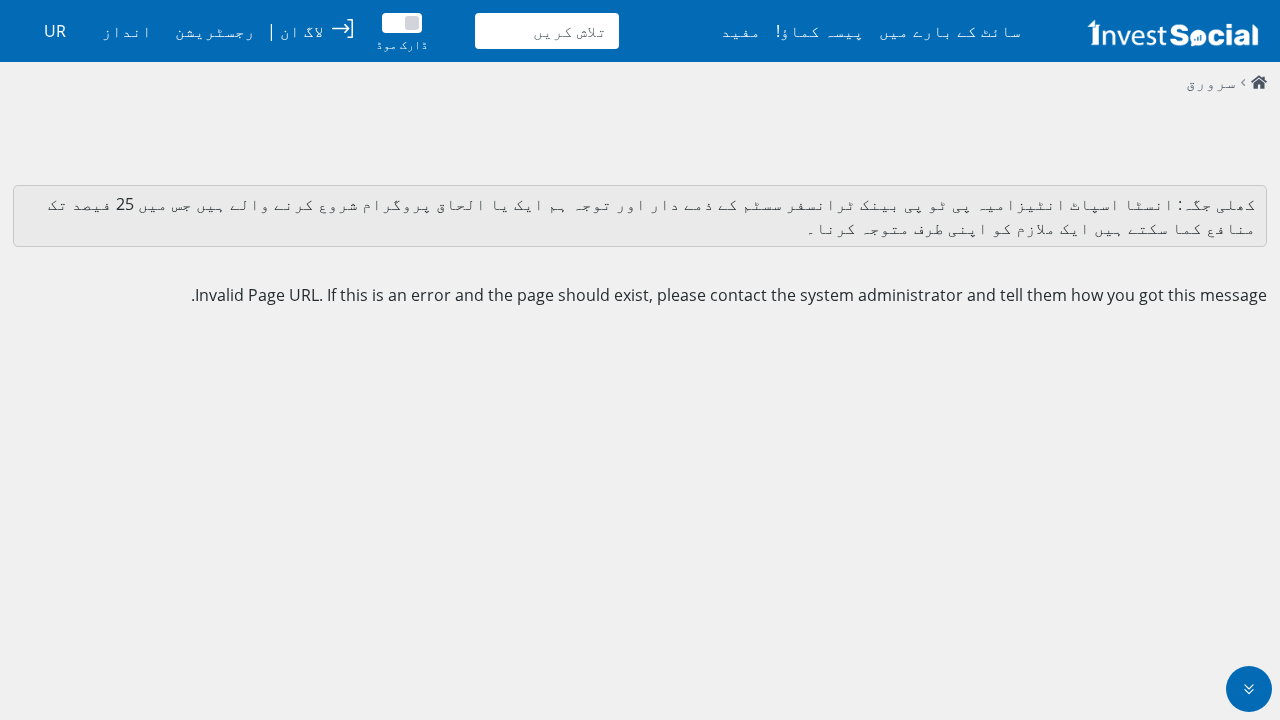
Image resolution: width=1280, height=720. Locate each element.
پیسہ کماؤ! (820, 31)
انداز (127, 31)
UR (55, 31)
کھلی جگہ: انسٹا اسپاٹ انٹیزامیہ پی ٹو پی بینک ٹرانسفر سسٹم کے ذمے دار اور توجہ (912, 204)
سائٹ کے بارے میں (950, 31)
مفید (741, 31)
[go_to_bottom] (1249, 689)
